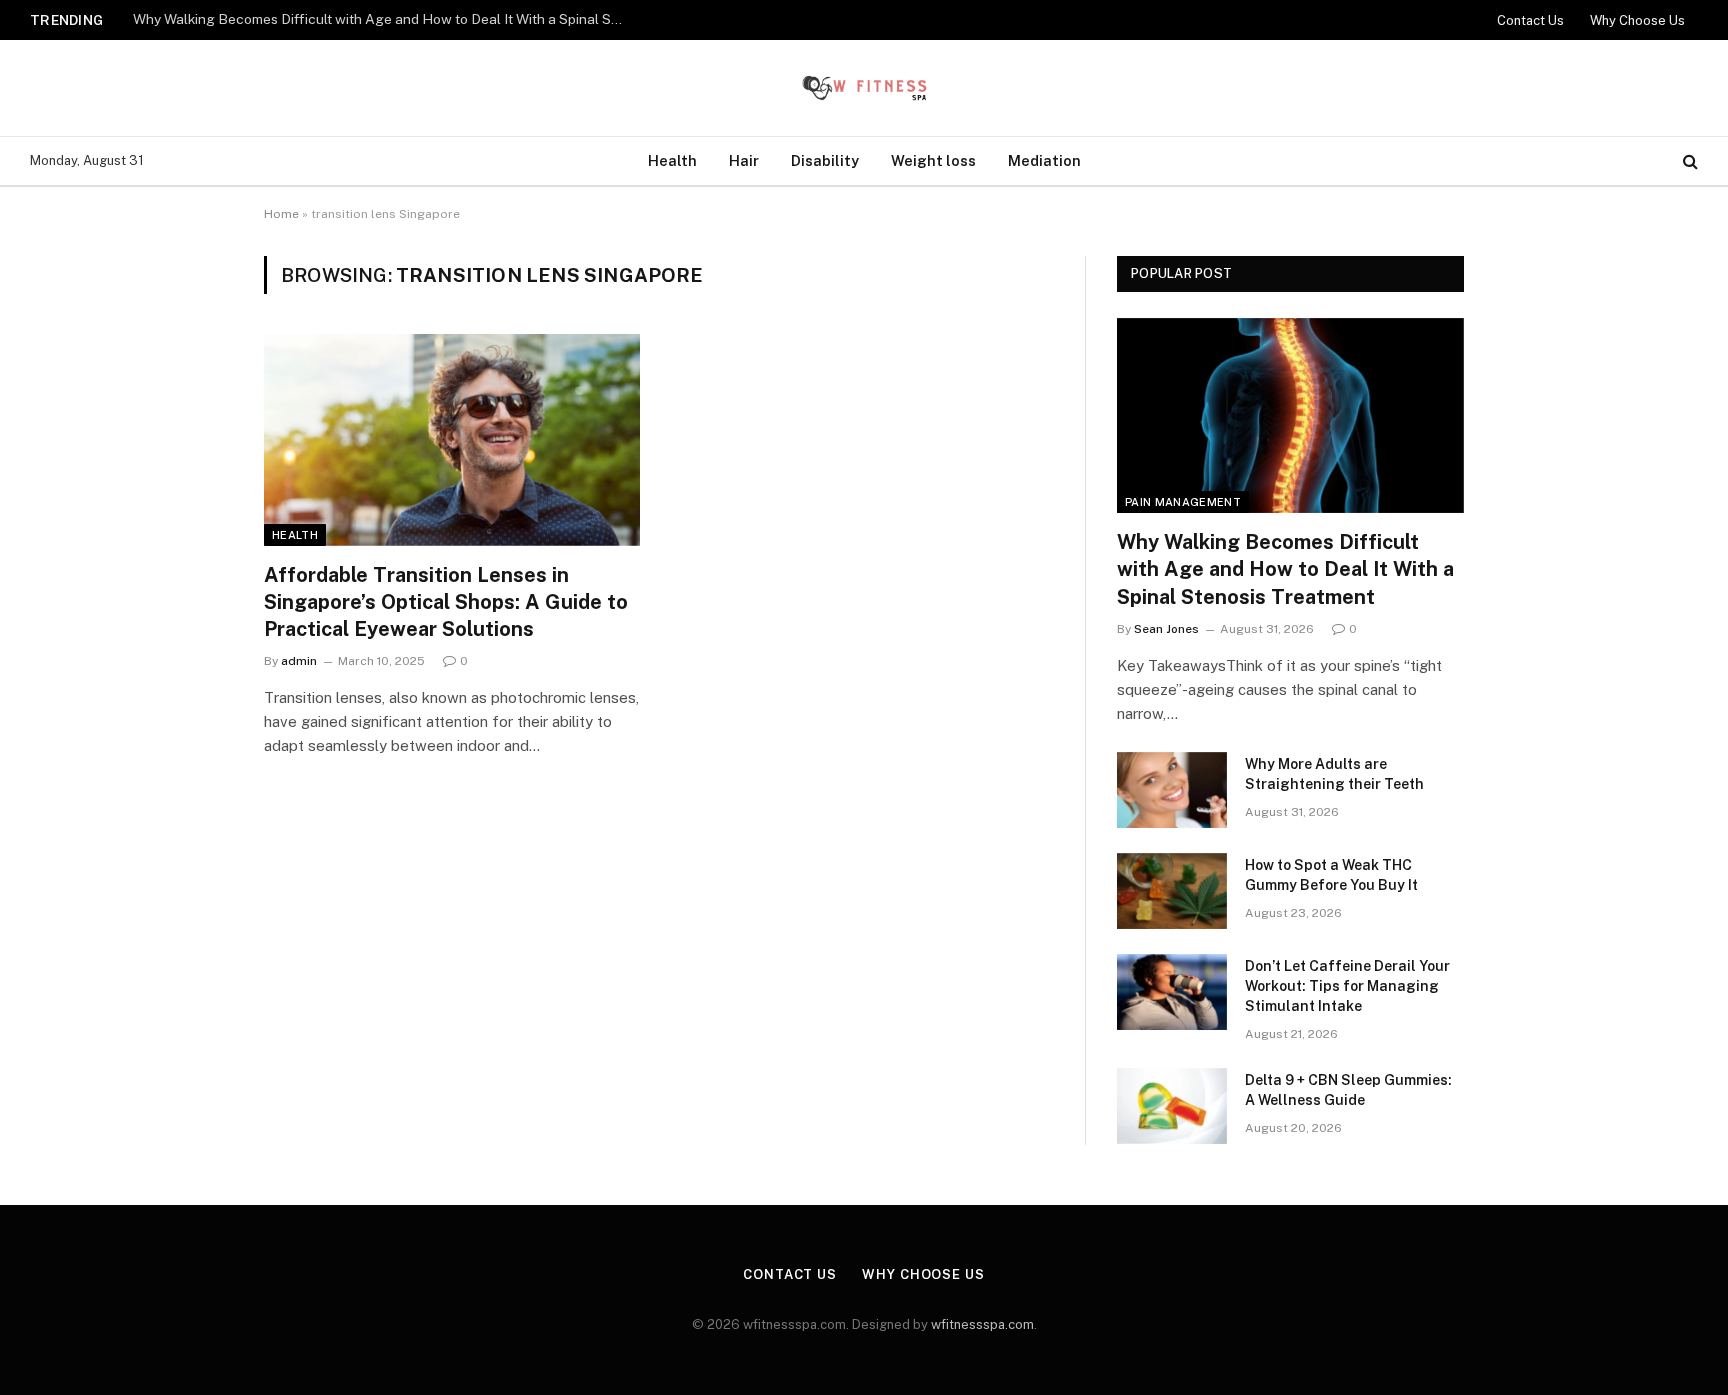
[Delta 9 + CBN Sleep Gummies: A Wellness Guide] (1172, 1106)
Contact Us (1530, 20)
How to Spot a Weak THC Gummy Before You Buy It (1331, 875)
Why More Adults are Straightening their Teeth (281, 19)
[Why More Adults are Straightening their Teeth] (1172, 790)
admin (299, 661)
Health (672, 160)
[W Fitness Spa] (864, 88)
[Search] (1688, 161)
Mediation (1044, 160)
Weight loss (933, 160)
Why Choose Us (1637, 20)
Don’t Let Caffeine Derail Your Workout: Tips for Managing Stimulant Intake (1347, 986)
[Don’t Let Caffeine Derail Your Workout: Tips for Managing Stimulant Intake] (1172, 992)
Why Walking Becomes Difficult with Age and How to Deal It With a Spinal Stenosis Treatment (1285, 569)
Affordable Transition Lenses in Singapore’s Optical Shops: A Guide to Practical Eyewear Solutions (446, 602)
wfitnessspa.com (982, 1324)
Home (281, 214)
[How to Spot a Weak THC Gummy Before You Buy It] (1172, 891)
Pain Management (1183, 502)
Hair (744, 160)
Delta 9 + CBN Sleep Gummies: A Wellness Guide (1348, 1090)
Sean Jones (1166, 629)
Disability (825, 160)
